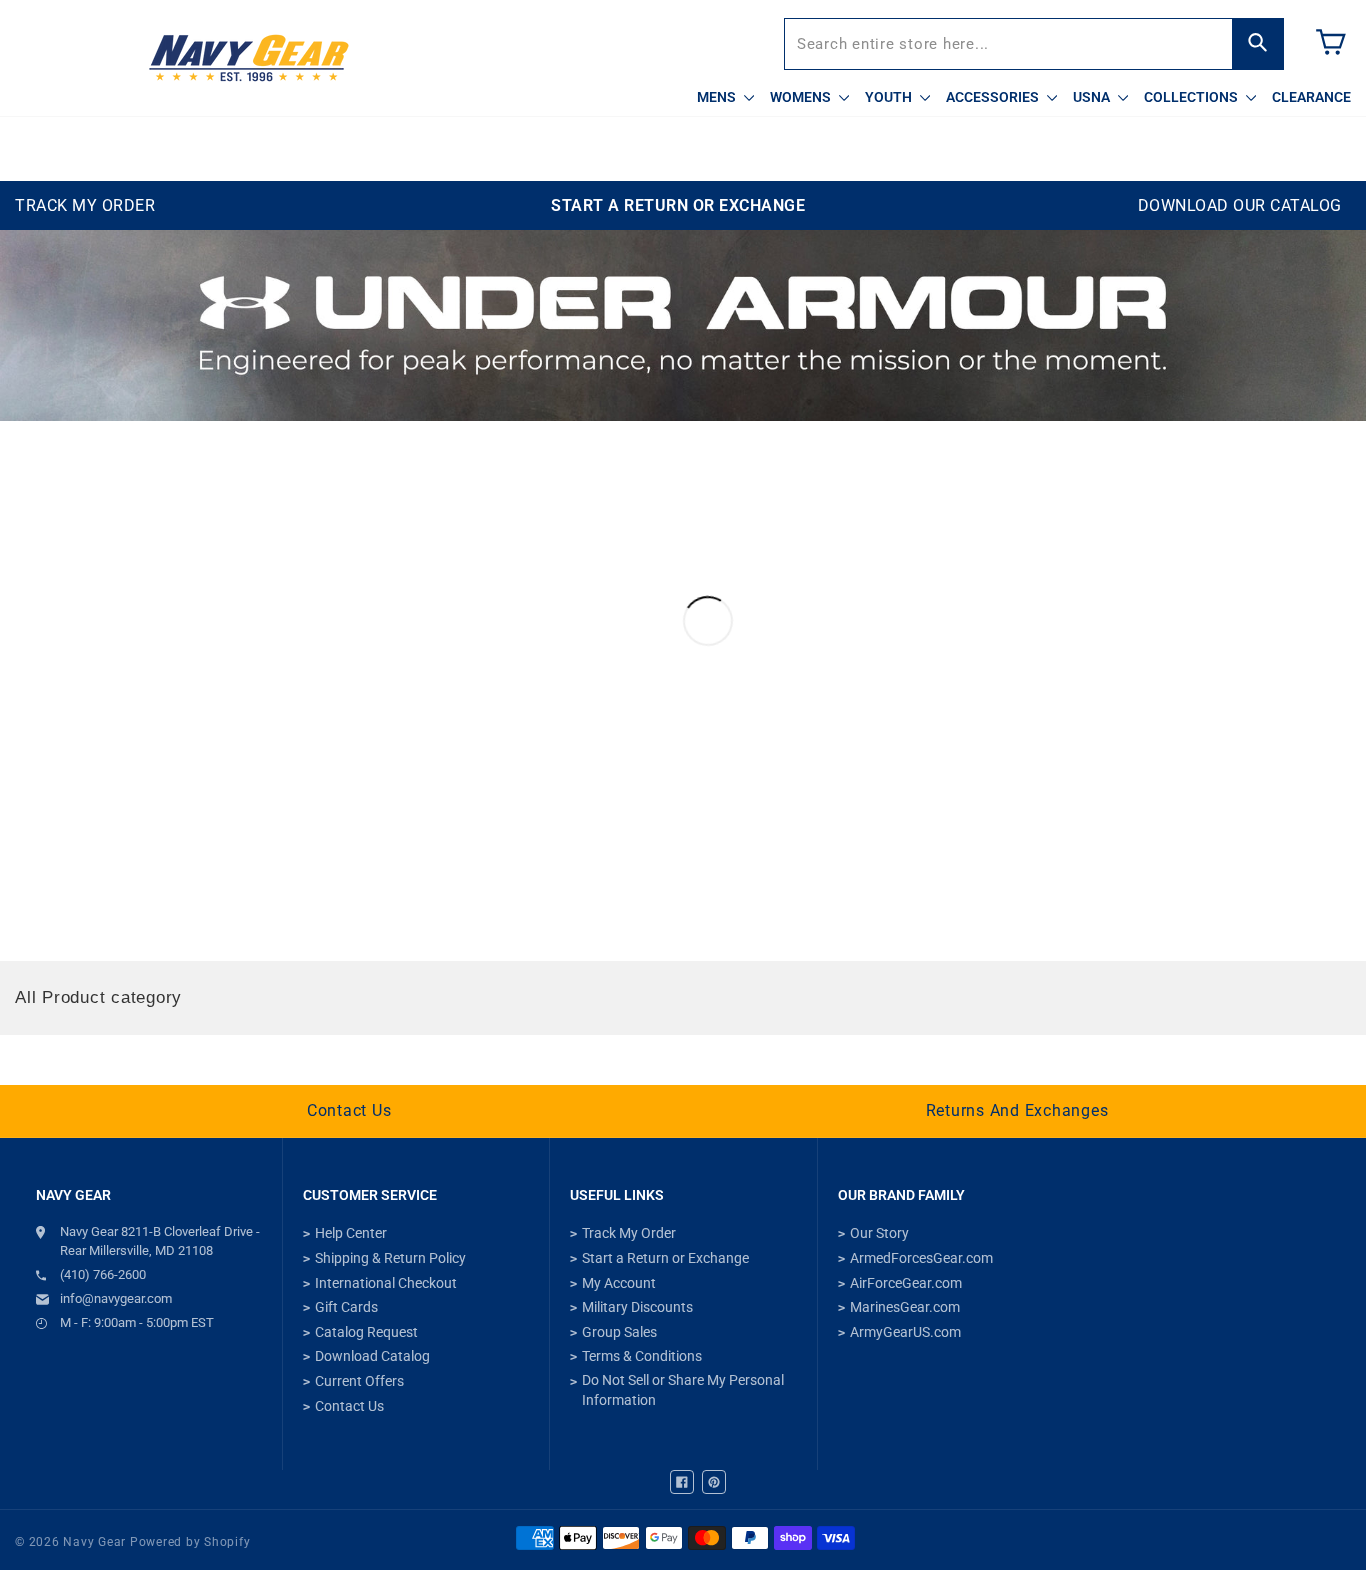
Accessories (994, 97)
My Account (619, 1283)
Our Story (879, 1233)
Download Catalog (372, 1356)
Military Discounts (637, 1307)
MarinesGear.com (905, 1307)
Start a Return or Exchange (665, 1258)
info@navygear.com (116, 1298)
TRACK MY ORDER (85, 205)
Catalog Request (366, 1332)
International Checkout (386, 1283)
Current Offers (359, 1381)
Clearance (1311, 97)
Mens (718, 97)
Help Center (351, 1233)
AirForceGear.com (906, 1283)
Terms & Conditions (642, 1356)
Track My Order (629, 1233)
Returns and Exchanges (1017, 1110)
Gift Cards (346, 1307)
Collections (1192, 97)
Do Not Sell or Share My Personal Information (683, 1390)
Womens (802, 97)
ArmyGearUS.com (905, 1332)
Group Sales (619, 1332)
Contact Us (349, 1110)
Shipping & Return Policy (390, 1258)
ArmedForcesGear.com (921, 1258)
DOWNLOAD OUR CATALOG (1240, 205)
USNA (1093, 97)
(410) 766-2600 (103, 1274)
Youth (890, 97)
